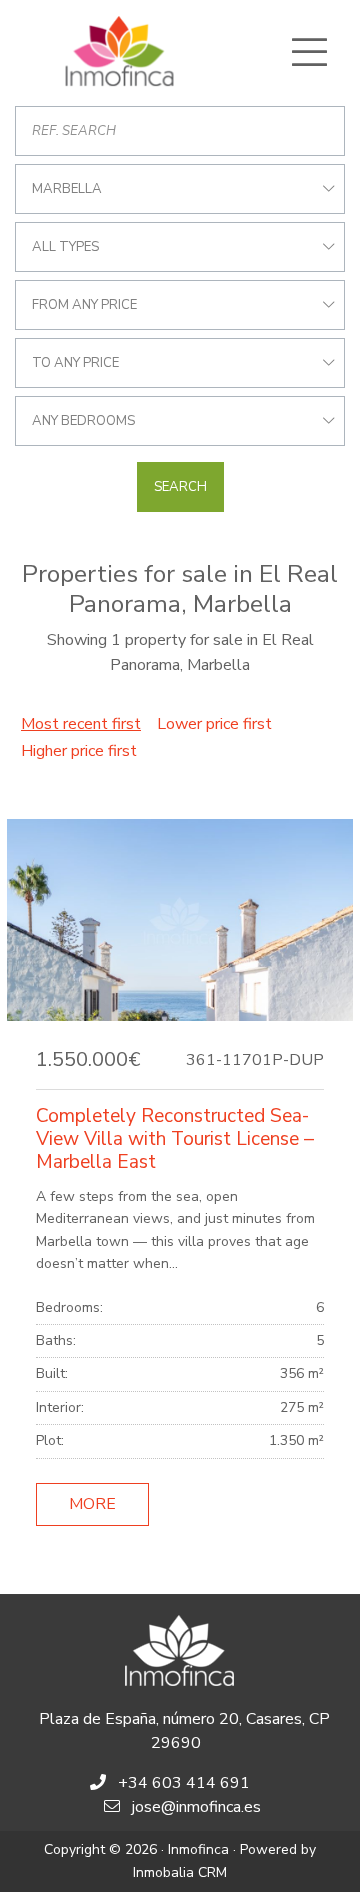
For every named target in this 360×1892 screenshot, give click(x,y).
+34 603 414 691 (184, 1783)
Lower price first (214, 724)
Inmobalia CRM (180, 1872)
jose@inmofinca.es (196, 1807)
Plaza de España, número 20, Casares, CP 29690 (184, 1731)
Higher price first (79, 751)
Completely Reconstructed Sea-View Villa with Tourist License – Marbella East (175, 1139)
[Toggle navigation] (309, 52)
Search (180, 487)
